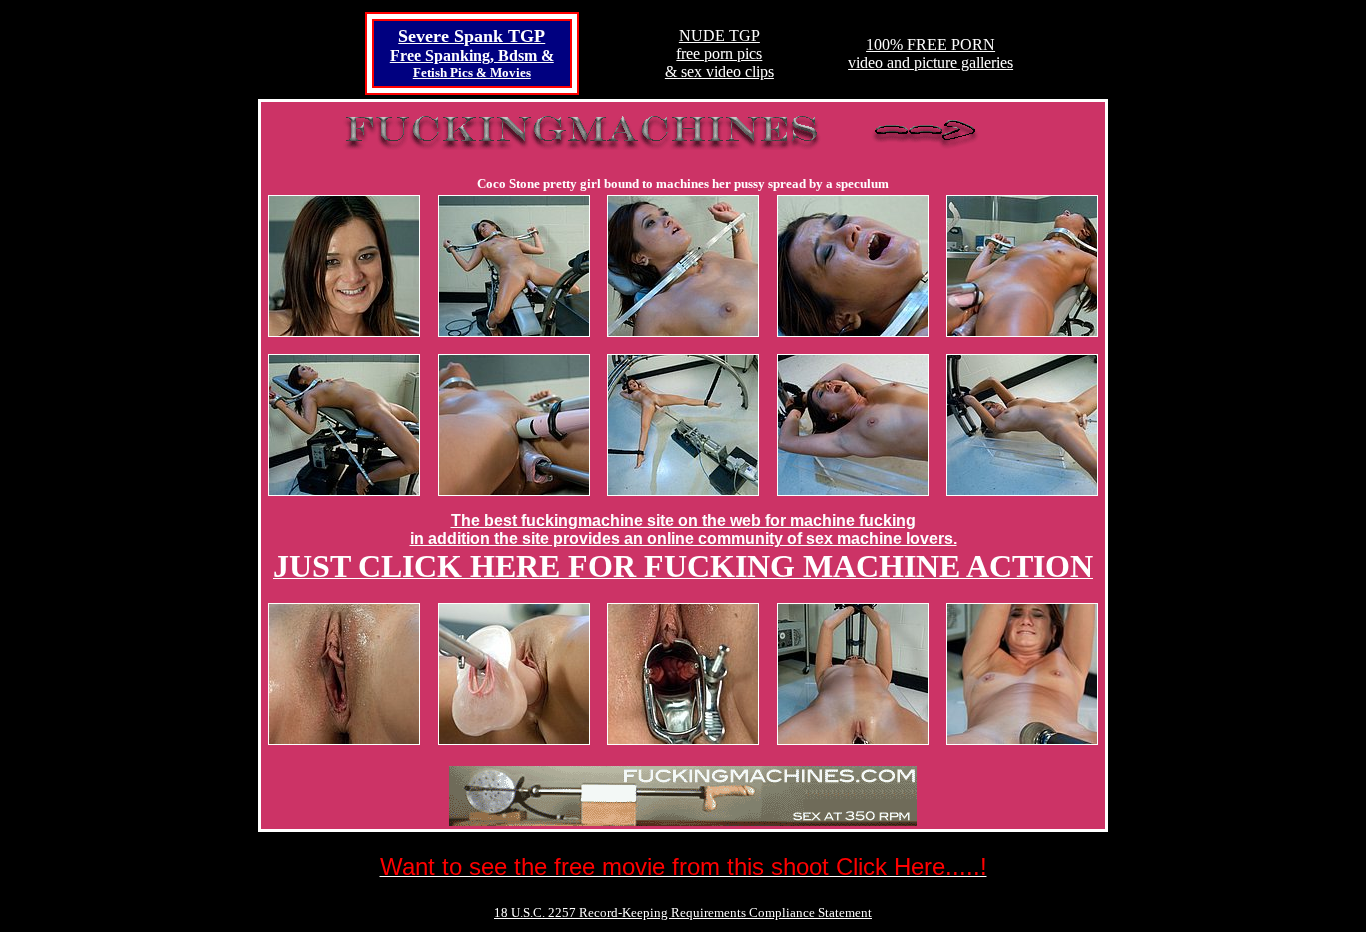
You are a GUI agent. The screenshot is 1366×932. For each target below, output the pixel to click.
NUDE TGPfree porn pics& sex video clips (719, 53)
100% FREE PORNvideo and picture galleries (930, 53)
